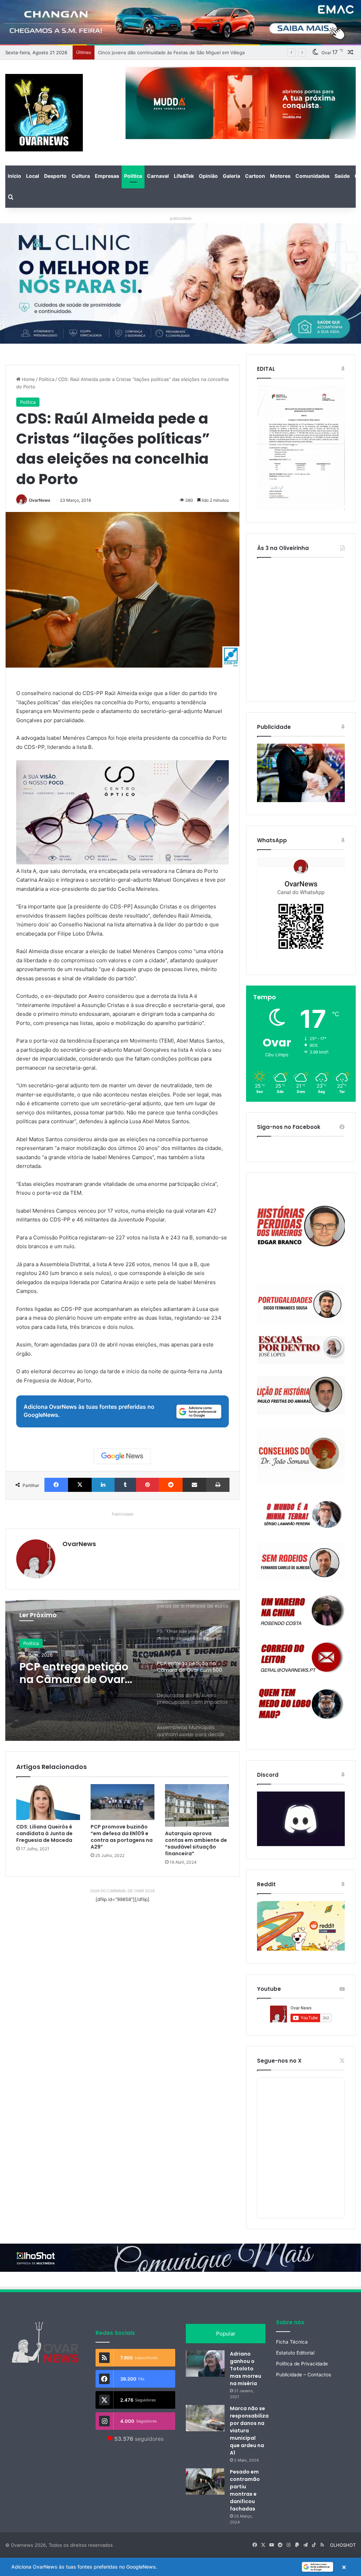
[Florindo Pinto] (301, 1704)
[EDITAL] (301, 448)
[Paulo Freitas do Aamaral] (301, 1395)
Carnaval (158, 176)
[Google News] (122, 1456)
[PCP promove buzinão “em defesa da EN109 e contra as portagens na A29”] (123, 1802)
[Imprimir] (218, 1485)
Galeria (231, 176)
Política (133, 176)
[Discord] (301, 1819)
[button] (180, 2567)
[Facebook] (56, 1485)
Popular (226, 2334)
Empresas (107, 176)
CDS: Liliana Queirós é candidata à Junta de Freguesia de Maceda (44, 1833)
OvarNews (40, 500)
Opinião (208, 176)
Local (33, 176)
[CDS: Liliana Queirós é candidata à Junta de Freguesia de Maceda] (48, 1802)
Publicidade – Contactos (304, 2375)
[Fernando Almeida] (301, 1562)
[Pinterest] (148, 1485)
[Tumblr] (125, 1485)
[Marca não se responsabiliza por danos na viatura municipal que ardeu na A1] (205, 2418)
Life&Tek (184, 176)
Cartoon (255, 176)
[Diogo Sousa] (301, 1304)
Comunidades (313, 176)
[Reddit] (171, 1485)
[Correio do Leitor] (301, 1657)
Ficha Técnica (292, 2342)
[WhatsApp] (301, 909)
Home (28, 379)
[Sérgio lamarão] (301, 1513)
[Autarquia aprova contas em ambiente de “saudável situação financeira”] (197, 1805)
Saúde (342, 176)
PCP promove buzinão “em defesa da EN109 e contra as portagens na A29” (122, 1837)
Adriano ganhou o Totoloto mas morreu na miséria (246, 2369)
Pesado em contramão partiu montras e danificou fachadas (245, 2490)
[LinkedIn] (103, 1485)
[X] (80, 1485)
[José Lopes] (301, 1350)
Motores (280, 176)
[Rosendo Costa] (301, 1611)
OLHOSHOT (343, 2545)
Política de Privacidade (302, 2364)
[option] (123, 1670)
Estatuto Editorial (295, 2353)
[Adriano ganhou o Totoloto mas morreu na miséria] (205, 2364)
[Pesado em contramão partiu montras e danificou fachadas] (205, 2481)
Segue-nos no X (279, 2061)
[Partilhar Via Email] (194, 1485)
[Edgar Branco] (301, 1229)
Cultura (81, 176)
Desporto (55, 176)
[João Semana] (301, 1456)
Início (14, 176)
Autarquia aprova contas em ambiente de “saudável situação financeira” (196, 1843)
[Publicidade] (301, 800)
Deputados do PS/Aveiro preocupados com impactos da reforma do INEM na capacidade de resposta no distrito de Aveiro (80, 1673)
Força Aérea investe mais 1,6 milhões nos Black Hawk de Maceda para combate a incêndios (198, 52)
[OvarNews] (44, 113)
